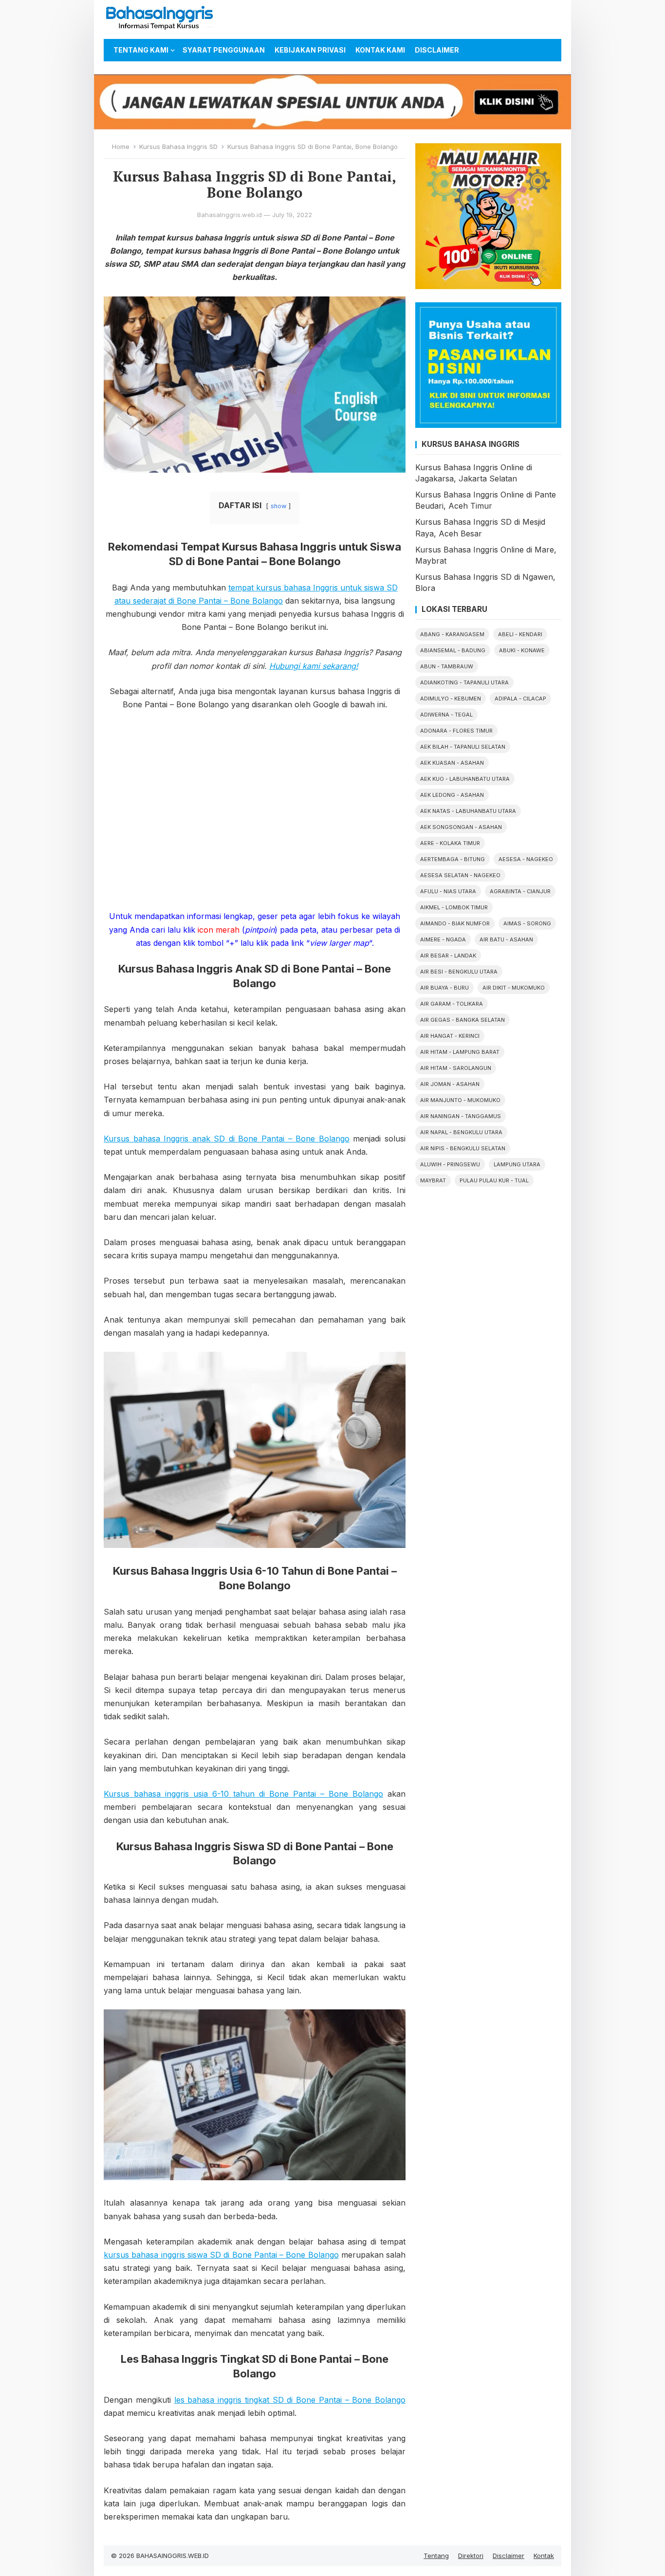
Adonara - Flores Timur (456, 731)
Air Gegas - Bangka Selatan (462, 1020)
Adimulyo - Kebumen (451, 699)
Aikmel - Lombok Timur (454, 907)
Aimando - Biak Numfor (455, 923)
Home (121, 147)
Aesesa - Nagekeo (526, 859)
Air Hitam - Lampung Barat (460, 1052)
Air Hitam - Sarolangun (456, 1068)
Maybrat (433, 1180)
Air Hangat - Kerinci (450, 1036)
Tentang (436, 2556)
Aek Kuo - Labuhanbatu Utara (465, 779)
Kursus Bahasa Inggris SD (178, 147)
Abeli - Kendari (520, 634)
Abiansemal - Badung (453, 650)
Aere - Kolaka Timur (450, 843)
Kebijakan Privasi (310, 50)
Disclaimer (437, 50)
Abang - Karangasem (452, 634)
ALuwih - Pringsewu (450, 1164)
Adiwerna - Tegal (446, 715)
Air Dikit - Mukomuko (514, 988)
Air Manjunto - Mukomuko (460, 1100)
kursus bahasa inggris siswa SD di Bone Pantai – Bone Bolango (221, 2255)
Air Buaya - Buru (444, 988)
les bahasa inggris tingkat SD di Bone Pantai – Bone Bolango (290, 2400)
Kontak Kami (380, 50)
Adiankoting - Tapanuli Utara (464, 682)
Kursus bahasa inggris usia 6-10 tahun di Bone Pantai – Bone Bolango (243, 1794)
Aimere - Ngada (443, 939)
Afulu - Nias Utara (448, 891)
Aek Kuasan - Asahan (452, 763)
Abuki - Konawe (522, 650)
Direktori (471, 2556)
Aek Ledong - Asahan (452, 795)
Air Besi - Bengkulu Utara (459, 972)
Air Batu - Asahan (506, 939)
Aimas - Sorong (527, 923)
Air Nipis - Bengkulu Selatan (463, 1148)
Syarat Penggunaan (224, 50)
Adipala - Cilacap (520, 699)
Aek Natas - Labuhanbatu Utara (468, 811)
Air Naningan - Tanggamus (461, 1116)
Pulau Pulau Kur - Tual (494, 1180)
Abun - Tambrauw (447, 666)
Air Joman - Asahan (450, 1084)
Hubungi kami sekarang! (314, 666)
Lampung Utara (517, 1164)
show (278, 506)
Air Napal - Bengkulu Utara (461, 1132)
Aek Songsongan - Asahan (461, 827)
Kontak (544, 2556)
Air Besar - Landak (448, 956)
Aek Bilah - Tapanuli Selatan (463, 747)
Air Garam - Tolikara (452, 1004)
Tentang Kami (141, 50)
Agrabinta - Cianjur (520, 891)
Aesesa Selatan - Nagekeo (460, 875)
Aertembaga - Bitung (453, 859)
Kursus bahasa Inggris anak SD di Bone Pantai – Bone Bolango (227, 1139)
